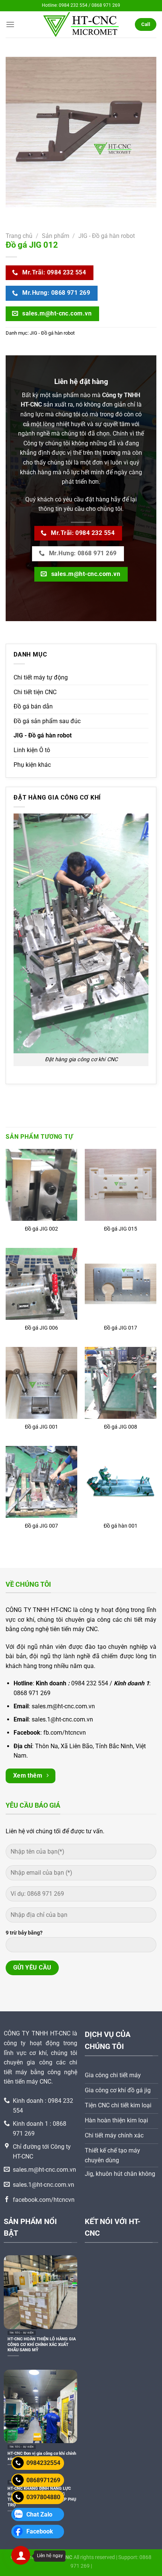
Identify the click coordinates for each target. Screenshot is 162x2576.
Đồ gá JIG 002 (41, 1229)
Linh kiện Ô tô (32, 750)
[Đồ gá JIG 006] (41, 1284)
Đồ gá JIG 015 (121, 1229)
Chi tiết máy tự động (41, 677)
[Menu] (10, 24)
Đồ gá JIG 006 (41, 1328)
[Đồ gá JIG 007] (41, 1482)
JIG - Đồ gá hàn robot (107, 236)
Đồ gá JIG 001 (41, 1427)
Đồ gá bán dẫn (33, 706)
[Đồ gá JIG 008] (121, 1383)
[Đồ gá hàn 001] (121, 1482)
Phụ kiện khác (32, 765)
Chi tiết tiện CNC (35, 692)
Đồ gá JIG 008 (121, 1427)
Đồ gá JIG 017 (121, 1328)
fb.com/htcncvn (65, 1733)
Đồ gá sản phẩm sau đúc (47, 721)
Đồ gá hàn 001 (121, 1526)
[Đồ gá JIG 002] (41, 1185)
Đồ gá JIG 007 (41, 1526)
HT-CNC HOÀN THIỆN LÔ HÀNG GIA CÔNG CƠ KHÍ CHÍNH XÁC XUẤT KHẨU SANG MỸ (42, 2344)
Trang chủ (19, 236)
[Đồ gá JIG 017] (121, 1284)
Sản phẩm (56, 236)
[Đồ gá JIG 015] (121, 1185)
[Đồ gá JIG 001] (41, 1383)
